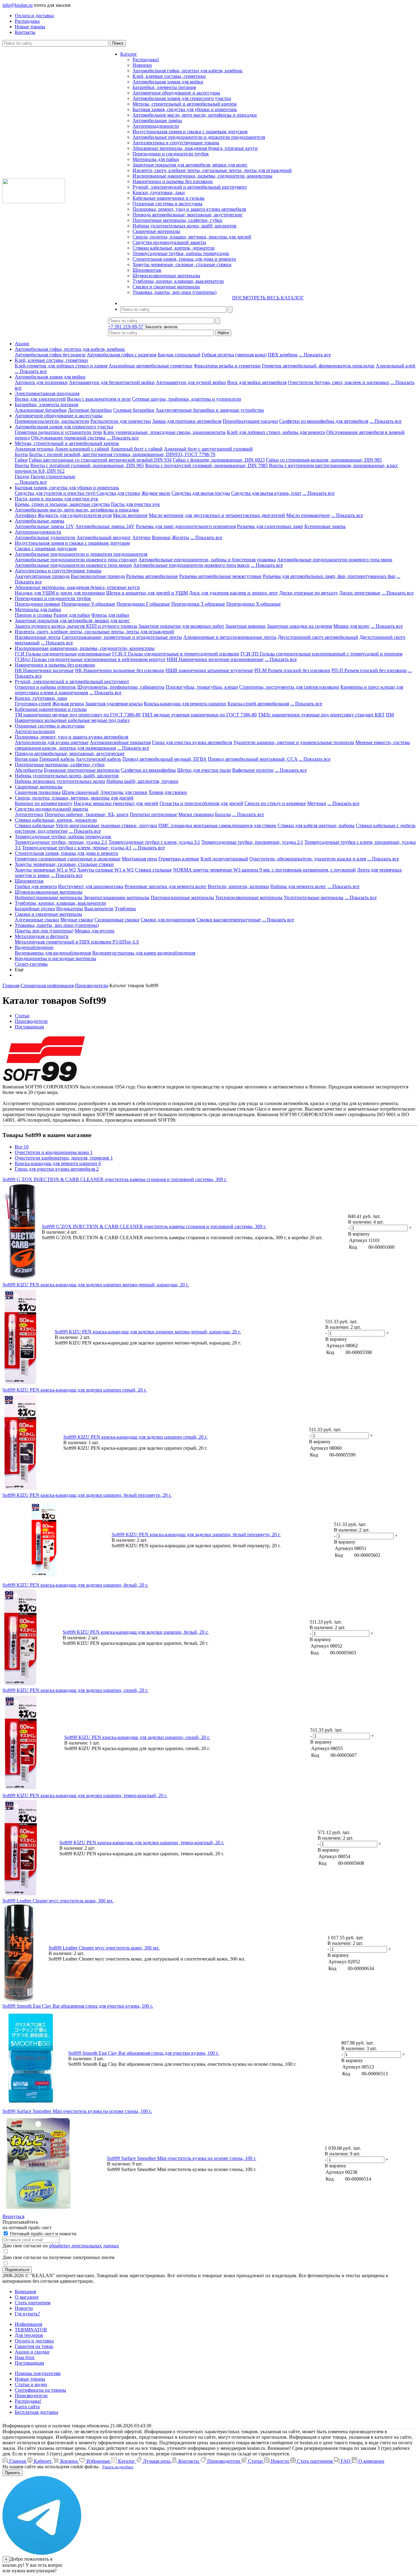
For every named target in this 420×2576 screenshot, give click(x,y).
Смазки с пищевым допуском (46, 549)
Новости (24, 2308)
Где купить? (27, 2314)
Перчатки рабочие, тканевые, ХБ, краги (87, 814)
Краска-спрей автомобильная (258, 704)
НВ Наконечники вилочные (44, 670)
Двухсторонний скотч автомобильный (318, 637)
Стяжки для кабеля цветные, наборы (316, 825)
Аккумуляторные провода (42, 576)
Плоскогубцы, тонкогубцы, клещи (202, 687)
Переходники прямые (38, 604)
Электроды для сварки (124, 792)
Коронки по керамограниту (44, 803)
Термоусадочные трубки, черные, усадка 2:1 (61, 842)
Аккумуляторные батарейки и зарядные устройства (210, 410)
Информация (28, 2324)
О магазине (27, 2297)
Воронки (161, 537)
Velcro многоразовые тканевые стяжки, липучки (106, 825)
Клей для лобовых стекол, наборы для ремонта (276, 432)
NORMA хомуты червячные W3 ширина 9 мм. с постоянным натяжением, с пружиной (264, 870)
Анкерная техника (34, 449)
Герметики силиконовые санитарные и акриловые (68, 859)
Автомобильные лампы (157, 120)
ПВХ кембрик (283, 355)
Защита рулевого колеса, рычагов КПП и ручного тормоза (76, 626)
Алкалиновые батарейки (41, 410)
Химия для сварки (168, 792)
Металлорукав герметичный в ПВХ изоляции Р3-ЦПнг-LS (77, 942)
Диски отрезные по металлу (309, 593)
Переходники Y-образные (88, 604)
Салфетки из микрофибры (148, 770)
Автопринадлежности (156, 126)
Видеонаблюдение (34, 947)
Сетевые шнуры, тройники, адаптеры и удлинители (186, 399)
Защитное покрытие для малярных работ (181, 626)
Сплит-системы (31, 964)
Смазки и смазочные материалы (166, 287)
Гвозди (22, 477)
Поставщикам (29, 2363)
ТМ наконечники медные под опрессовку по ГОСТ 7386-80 (78, 715)
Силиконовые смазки (117, 920)
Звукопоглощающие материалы (117, 897)
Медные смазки (77, 920)
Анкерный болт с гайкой (137, 449)
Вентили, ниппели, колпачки (238, 886)
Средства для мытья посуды (201, 493)
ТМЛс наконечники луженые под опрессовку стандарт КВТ (321, 715)
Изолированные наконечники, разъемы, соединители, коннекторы (202, 176)
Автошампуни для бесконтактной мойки (112, 382)
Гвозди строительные (53, 477)
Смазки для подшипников (168, 920)
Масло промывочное (308, 515)
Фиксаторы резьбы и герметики (227, 366)
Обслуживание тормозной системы (68, 438)
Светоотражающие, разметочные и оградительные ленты (122, 637)
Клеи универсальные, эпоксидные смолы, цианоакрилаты (164, 432)
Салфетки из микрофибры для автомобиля (324, 421)
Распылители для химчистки (121, 421)
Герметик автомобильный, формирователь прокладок (318, 366)
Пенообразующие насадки (250, 421)
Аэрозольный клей (396, 366)
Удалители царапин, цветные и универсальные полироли (294, 742)
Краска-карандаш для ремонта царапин (185, 704)
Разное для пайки (72, 615)
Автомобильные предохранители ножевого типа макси (191, 565)
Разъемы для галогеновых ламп (270, 526)
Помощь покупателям (38, 2373)
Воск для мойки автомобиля (257, 382)
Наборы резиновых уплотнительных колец (60, 781)
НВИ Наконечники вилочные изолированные (215, 659)
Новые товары (30, 2379)
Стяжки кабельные (35, 825)
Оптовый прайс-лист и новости (43, 2234)
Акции (22, 344)
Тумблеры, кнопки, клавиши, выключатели (178, 281)
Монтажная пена (139, 859)
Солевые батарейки (134, 410)
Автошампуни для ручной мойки (191, 382)
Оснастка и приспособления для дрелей (201, 803)
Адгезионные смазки (37, 920)
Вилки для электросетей (40, 399)
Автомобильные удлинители (45, 537)
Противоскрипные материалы (182, 897)
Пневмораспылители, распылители (52, 421)
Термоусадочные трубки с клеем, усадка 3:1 (154, 842)
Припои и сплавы (34, 615)
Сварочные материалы (156, 231)
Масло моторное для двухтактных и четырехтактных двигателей (217, 515)
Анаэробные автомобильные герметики (151, 366)
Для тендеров (29, 2335)
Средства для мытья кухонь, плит (266, 493)
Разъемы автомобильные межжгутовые (220, 576)
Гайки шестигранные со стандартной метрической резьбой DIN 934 (100, 460)
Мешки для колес (351, 626)
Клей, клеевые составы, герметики (169, 76)
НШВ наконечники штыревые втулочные (209, 670)
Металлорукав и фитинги (42, 936)
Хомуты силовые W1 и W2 (105, 870)
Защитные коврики (246, 626)
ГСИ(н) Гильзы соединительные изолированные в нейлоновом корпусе (90, 659)
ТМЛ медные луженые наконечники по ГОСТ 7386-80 (199, 715)
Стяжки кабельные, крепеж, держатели (174, 248)
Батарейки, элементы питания (164, 87)
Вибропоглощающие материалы (49, 897)
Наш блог (25, 2357)
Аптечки (141, 537)
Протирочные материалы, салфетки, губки (177, 220)
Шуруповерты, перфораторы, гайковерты (121, 687)
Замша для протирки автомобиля (187, 421)
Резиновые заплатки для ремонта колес (166, 886)
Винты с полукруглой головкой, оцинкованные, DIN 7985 (206, 465)
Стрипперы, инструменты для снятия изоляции (289, 687)
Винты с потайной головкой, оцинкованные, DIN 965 (87, 465)
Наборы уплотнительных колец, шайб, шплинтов (184, 226)
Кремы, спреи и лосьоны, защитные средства (62, 504)
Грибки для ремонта (36, 886)
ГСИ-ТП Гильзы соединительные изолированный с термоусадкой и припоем (321, 654)
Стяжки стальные (153, 870)
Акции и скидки (32, 2352)
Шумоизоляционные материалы (166, 276)
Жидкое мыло (156, 493)
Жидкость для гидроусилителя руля (75, 515)
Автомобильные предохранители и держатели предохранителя (199, 137)
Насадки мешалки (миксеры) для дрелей (116, 803)
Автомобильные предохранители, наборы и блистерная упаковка (207, 560)
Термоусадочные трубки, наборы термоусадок (181, 253)
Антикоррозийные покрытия (120, 742)
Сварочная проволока (38, 792)
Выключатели (99, 909)
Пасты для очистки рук (135, 504)
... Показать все (315, 355)
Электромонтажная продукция (47, 393)
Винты (22, 465)
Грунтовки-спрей (33, 704)
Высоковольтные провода (98, 576)
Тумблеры (125, 909)
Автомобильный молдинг (104, 537)
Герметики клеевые (179, 859)
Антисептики (29, 814)
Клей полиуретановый (224, 859)
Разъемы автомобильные (152, 576)
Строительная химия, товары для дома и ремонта (184, 259)
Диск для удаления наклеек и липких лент (234, 593)
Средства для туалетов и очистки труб (56, 493)
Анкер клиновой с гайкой (82, 449)
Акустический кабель (98, 759)
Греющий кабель (57, 759)
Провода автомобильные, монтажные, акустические (187, 215)
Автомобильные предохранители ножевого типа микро (73, 565)
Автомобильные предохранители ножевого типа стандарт (76, 560)
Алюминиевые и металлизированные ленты (230, 637)
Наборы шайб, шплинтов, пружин (142, 781)
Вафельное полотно (253, 770)
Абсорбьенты (29, 770)
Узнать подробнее (118, 2467)
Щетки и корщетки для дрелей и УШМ (147, 593)
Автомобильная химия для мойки (168, 82)
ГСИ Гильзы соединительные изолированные (63, 654)
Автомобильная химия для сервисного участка (182, 98)
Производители (31, 2396)
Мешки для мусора (95, 931)
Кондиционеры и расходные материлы (55, 958)
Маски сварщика (196, 814)
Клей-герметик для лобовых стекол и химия (61, 366)
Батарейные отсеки (35, 909)
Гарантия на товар (34, 2346)
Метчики (317, 803)
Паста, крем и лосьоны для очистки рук (56, 499)
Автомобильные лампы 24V (105, 526)
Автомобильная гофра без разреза (50, 355)
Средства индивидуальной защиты (169, 242)
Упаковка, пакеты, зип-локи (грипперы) (174, 292)
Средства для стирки (118, 493)
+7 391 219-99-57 (126, 327)
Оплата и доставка (34, 2341)
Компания (25, 2292)
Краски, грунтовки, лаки (159, 192)
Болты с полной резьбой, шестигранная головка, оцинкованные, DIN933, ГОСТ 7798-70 (122, 454)
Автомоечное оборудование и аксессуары (176, 93)
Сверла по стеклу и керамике (275, 803)
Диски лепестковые (360, 593)
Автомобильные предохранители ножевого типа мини (335, 560)
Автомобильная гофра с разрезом (122, 355)
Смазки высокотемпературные (229, 920)
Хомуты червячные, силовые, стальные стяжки (182, 264)
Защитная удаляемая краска (114, 704)
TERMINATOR (31, 2330)
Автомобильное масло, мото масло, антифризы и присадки (195, 115)
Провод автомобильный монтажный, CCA (253, 759)
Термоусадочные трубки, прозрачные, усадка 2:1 (252, 842)
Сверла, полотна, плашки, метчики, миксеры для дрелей (192, 237)
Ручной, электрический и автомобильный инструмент (190, 187)
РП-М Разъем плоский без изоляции (292, 670)
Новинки (142, 65)
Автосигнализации (35, 731)
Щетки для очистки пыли (204, 770)
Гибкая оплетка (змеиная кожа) (234, 355)
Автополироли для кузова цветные (52, 742)
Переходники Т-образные (198, 604)
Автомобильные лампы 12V (44, 526)
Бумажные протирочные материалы (82, 770)
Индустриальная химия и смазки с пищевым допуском (190, 132)
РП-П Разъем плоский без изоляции (369, 670)
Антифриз (26, 515)
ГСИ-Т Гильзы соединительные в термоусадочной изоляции (176, 654)
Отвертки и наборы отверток (45, 687)
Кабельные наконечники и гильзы (168, 198)
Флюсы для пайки (110, 615)
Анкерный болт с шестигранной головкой (208, 449)
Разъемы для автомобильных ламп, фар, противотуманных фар (329, 576)
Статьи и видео (31, 2384)
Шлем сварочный (80, 792)
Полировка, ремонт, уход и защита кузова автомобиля (189, 209)
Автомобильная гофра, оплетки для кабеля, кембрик (188, 71)
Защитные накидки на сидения (299, 626)
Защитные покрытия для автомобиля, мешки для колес (190, 165)
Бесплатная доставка (36, 2412)
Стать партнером (33, 2303)
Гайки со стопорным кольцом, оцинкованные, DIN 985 (324, 460)
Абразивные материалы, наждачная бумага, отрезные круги (195, 148)
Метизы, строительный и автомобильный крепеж (185, 104)
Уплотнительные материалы (314, 897)
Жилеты (180, 537)
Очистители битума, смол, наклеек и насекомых (339, 382)
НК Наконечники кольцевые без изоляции (120, 670)
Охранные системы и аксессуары (167, 204)
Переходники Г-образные (143, 604)
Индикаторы (70, 909)
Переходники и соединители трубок (171, 154)
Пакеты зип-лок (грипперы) (44, 931)
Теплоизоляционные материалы (249, 897)
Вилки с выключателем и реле (99, 399)
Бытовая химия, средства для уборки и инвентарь (185, 109)
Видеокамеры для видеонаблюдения (53, 953)
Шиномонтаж (147, 270)
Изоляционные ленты (38, 637)
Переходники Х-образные (254, 604)
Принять (13, 2473)
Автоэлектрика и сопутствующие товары (176, 143)
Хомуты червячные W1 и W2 (45, 870)
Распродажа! (146, 60)
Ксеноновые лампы (325, 526)
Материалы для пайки (156, 159)
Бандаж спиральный (179, 355)
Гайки (21, 460)
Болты (21, 454)
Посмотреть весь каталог (268, 298)
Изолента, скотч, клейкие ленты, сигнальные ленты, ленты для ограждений (212, 170)
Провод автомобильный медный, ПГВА (164, 759)
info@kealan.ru (18, 5)
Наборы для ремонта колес (298, 886)
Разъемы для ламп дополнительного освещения (186, 526)
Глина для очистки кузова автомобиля (192, 742)
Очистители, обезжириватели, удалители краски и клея (308, 859)
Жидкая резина (68, 704)
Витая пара (26, 759)
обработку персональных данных (84, 2246)
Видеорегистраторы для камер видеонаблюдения (144, 953)
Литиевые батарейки (90, 410)
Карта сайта (27, 2407)
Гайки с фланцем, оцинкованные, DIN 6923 (219, 460)
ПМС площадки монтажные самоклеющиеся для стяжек (217, 825)
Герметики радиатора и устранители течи (58, 432)
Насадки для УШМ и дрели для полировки (60, 593)
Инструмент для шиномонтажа (91, 886)
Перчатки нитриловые (153, 814)
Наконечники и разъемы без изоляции (173, 181)
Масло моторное (130, 515)
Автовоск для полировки (41, 382)
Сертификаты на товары (40, 2390)
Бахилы (223, 814)
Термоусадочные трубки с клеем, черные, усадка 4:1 (77, 848)
